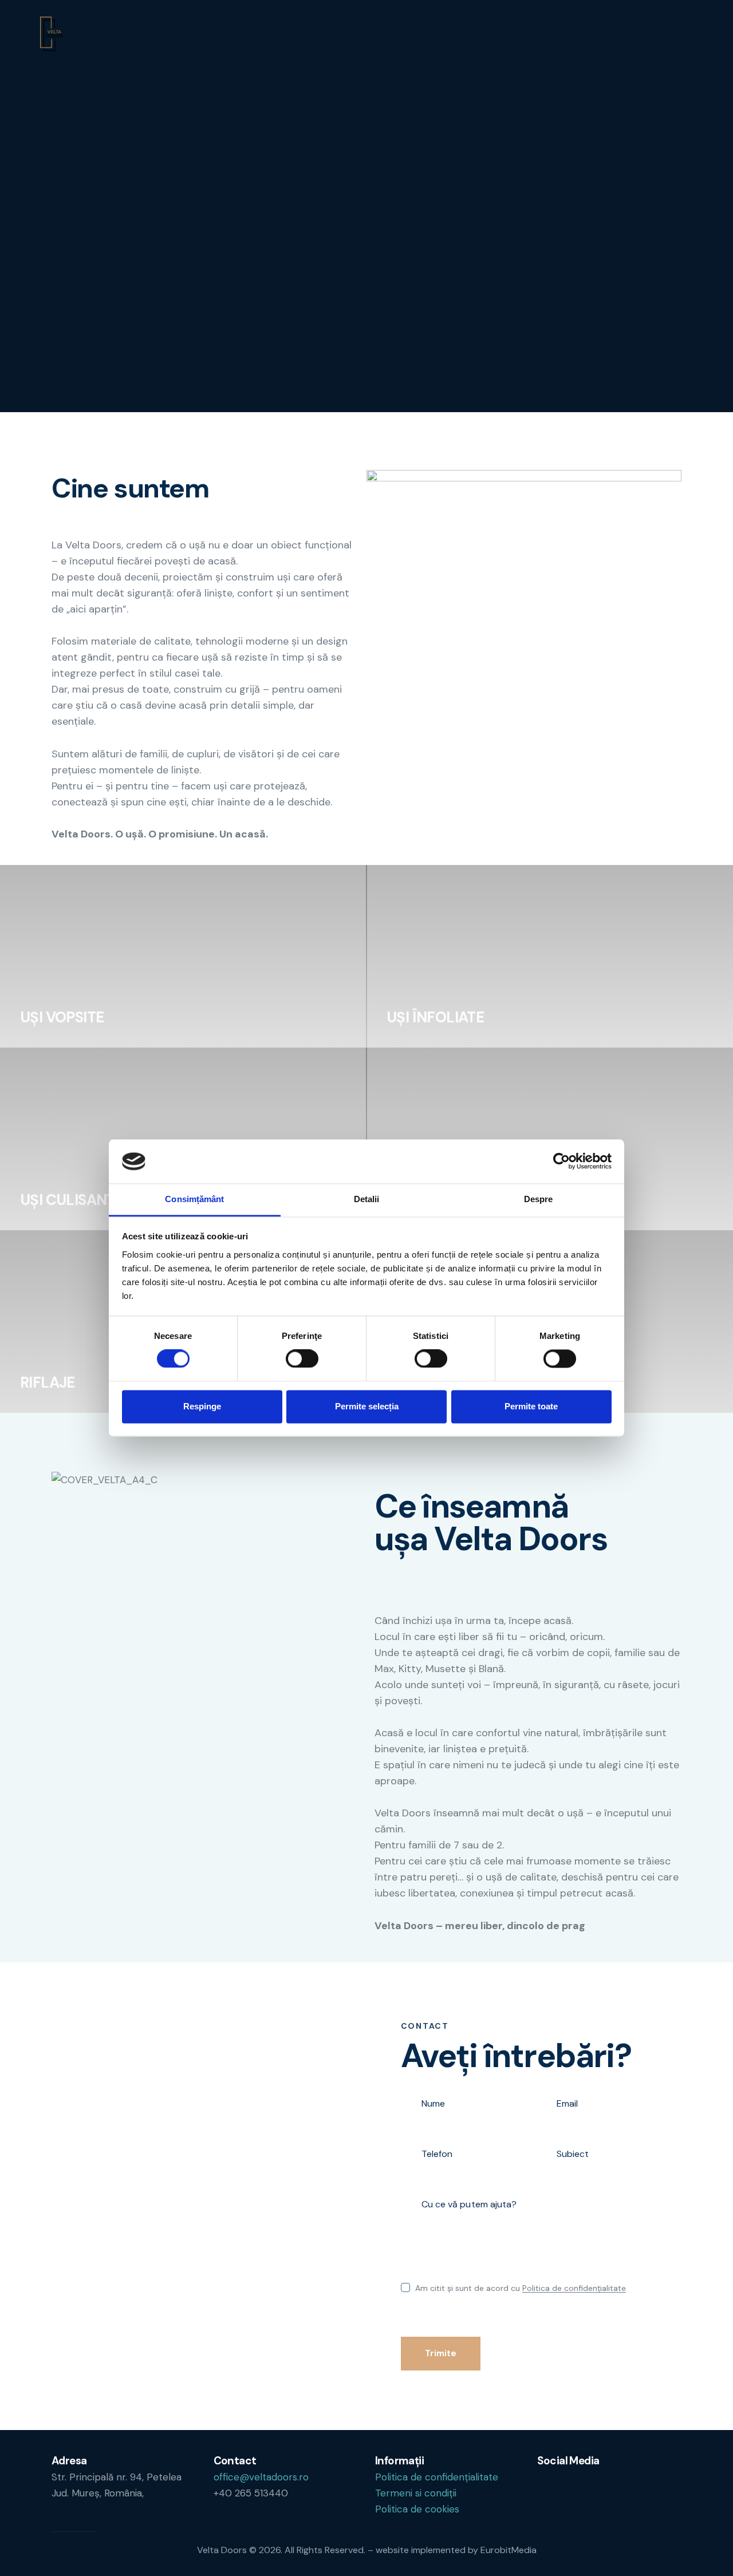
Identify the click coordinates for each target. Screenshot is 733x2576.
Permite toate (531, 1406)
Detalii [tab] (367, 1199)
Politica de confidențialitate (574, 2288)
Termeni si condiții (416, 2493)
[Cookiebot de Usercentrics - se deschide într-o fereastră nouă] (561, 1161)
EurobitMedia (509, 2550)
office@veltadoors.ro (261, 2477)
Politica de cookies (417, 2509)
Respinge (202, 1406)
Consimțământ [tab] (194, 1199)
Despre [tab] (539, 1199)
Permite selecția (367, 1406)
